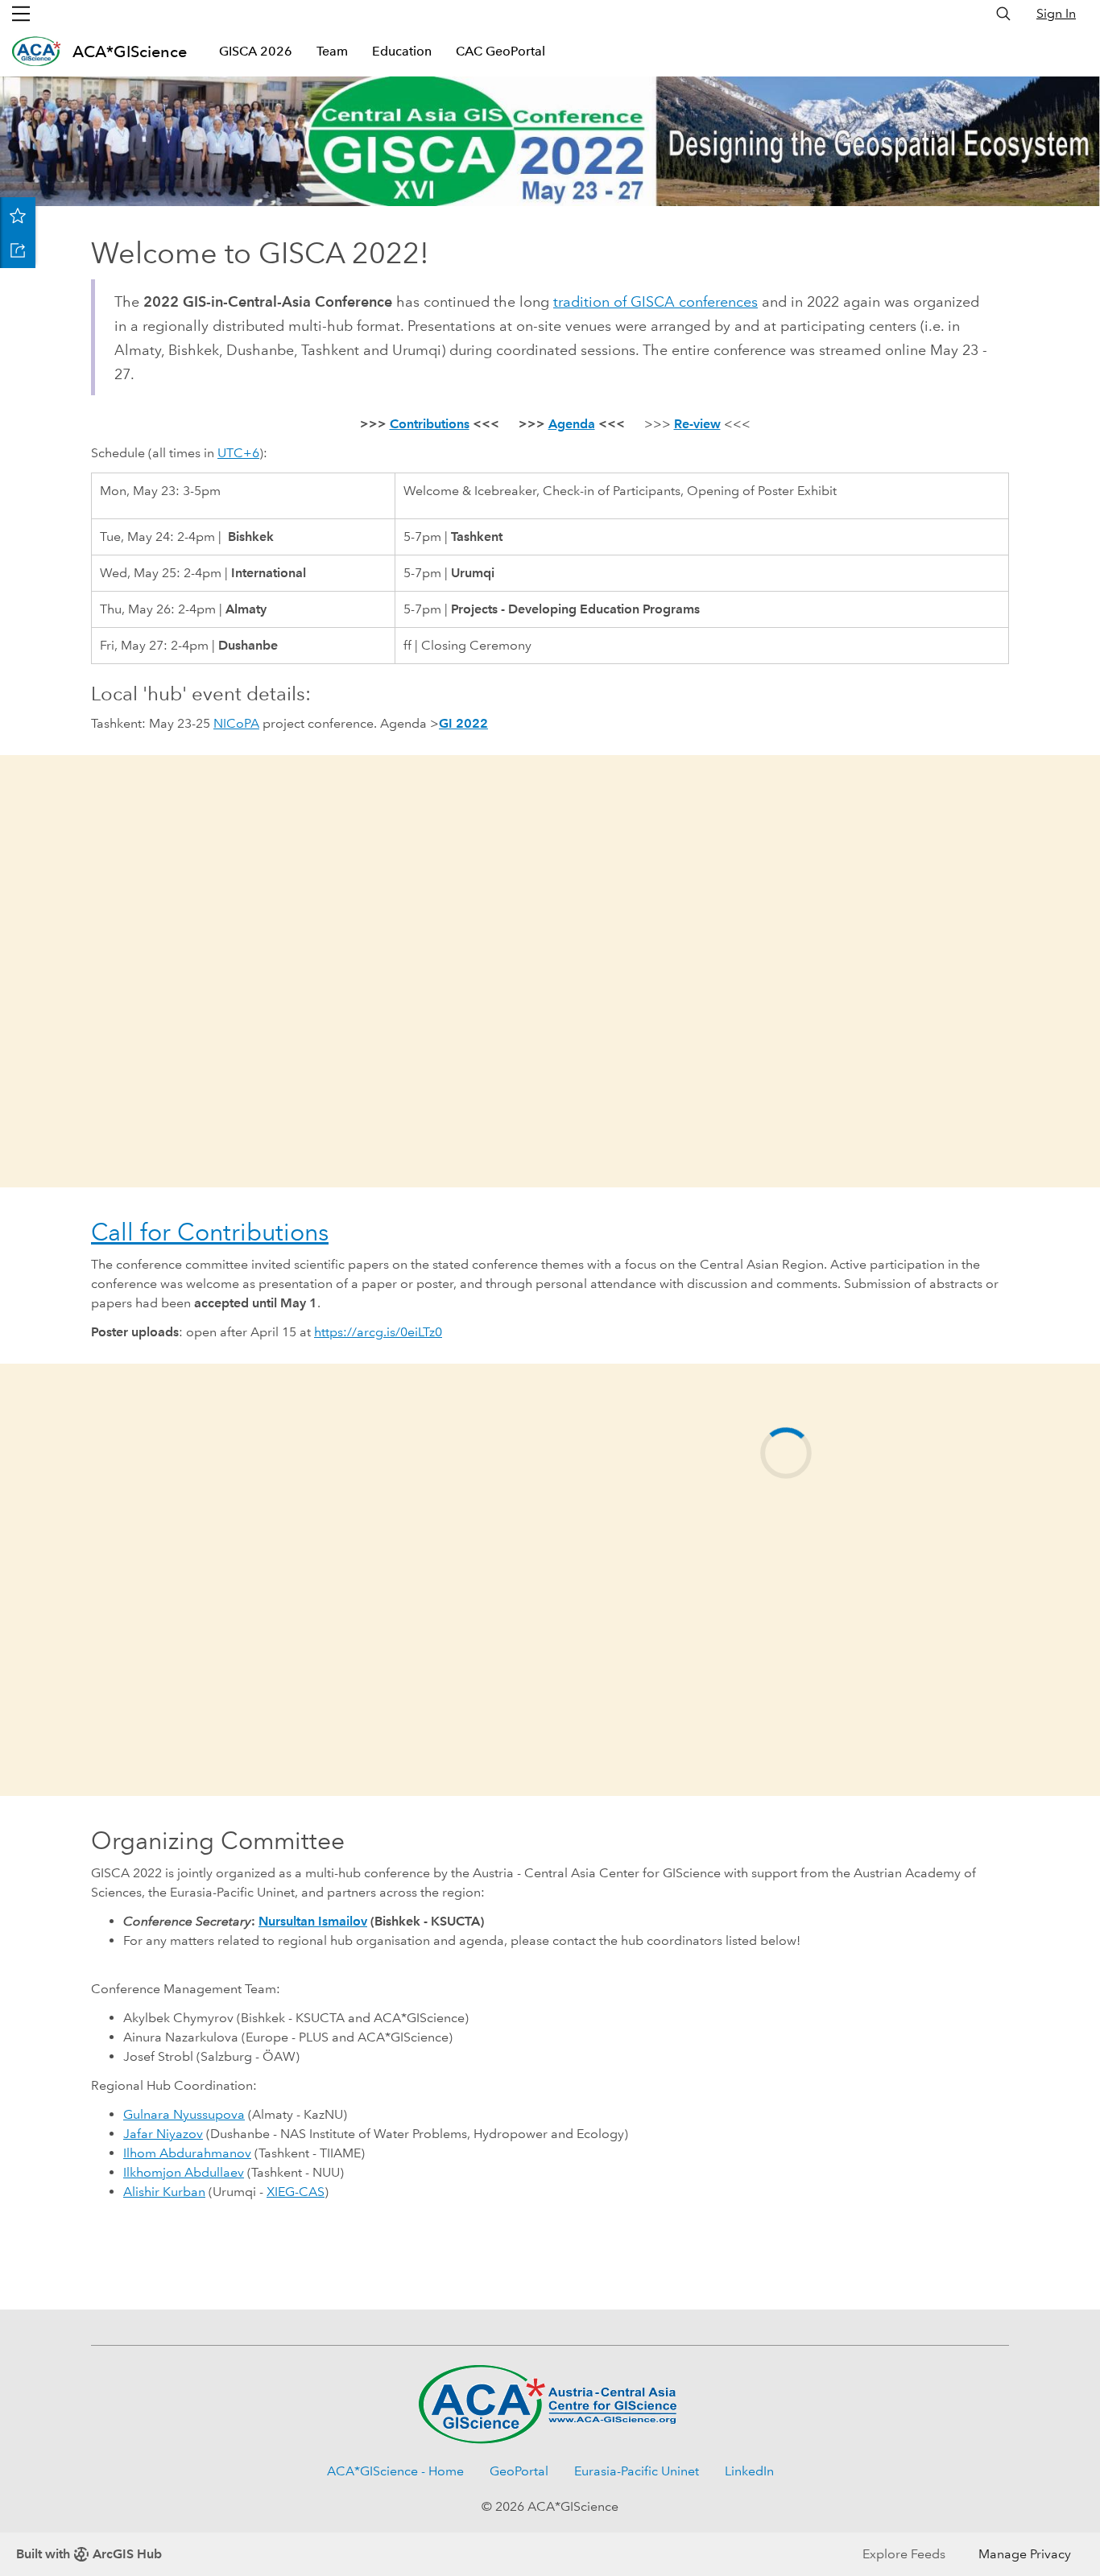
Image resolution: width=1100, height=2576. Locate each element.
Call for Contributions (210, 1232)
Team (332, 51)
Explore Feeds (904, 2554)
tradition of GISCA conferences (655, 302)
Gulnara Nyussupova (184, 2114)
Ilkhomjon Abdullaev (184, 2172)
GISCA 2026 (256, 51)
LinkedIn (749, 2471)
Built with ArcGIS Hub (89, 2554)
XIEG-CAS (296, 2192)
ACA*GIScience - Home (395, 2471)
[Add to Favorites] (18, 215)
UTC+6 (238, 453)
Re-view (697, 424)
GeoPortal (519, 2471)
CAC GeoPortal (500, 51)
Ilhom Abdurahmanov (187, 2153)
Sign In (1056, 13)
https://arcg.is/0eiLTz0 (378, 1332)
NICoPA (236, 723)
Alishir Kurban (164, 2192)
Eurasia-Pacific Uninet (637, 2471)
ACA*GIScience (130, 52)
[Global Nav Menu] (21, 14)
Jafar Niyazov (163, 2134)
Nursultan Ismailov (313, 1921)
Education (402, 51)
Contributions (430, 424)
